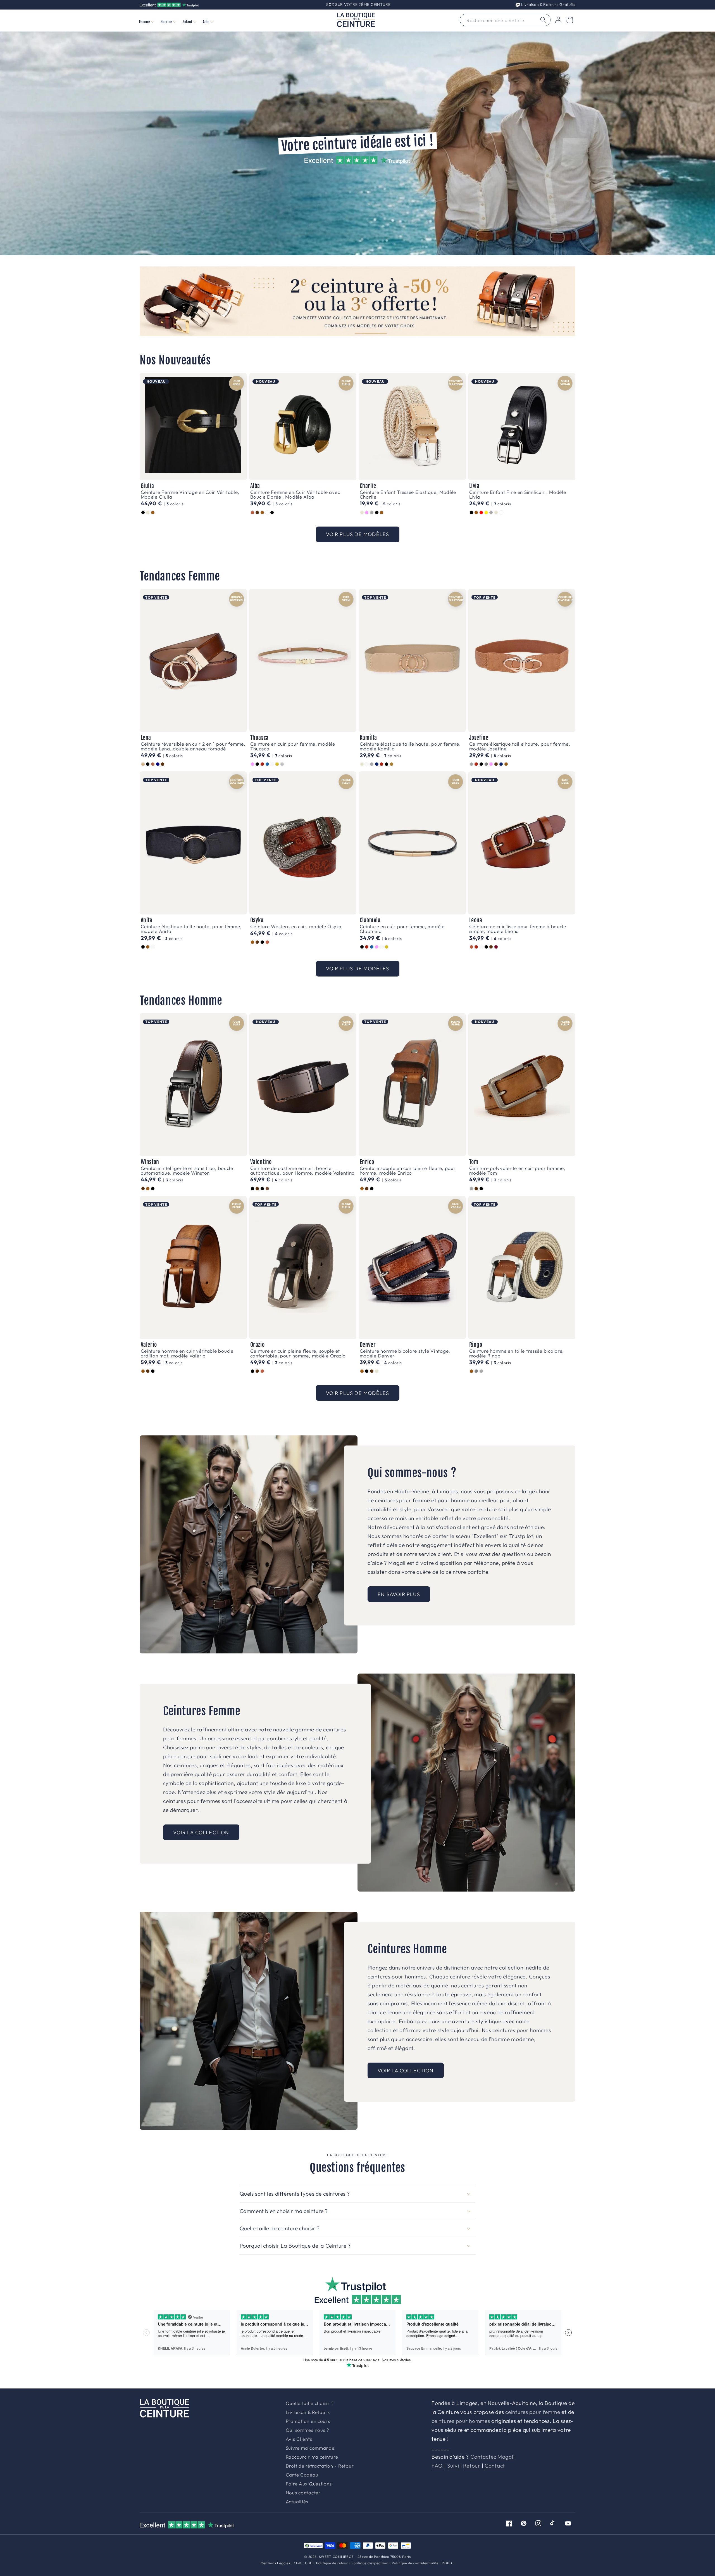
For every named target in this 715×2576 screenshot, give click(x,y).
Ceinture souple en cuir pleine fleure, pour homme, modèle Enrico (408, 1170)
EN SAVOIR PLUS (399, 1594)
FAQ (437, 2466)
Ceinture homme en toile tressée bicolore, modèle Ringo (517, 1353)
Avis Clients (299, 2439)
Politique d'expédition (370, 2563)
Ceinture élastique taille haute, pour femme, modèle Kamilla (410, 746)
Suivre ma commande (310, 2448)
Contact (495, 2466)
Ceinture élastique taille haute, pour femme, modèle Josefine (520, 746)
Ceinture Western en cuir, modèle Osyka (296, 926)
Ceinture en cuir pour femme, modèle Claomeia (402, 929)
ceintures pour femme (533, 2412)
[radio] (143, 513)
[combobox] (505, 20)
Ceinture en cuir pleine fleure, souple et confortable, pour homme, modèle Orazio (298, 1353)
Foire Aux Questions (309, 2484)
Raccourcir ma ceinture (312, 2457)
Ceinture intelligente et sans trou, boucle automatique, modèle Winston (187, 1170)
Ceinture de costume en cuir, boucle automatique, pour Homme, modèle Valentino (303, 1170)
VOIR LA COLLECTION (201, 1832)
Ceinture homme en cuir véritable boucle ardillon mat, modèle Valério (187, 1353)
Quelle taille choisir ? (310, 2403)
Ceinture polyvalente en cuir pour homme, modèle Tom (517, 1170)
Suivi (453, 2466)
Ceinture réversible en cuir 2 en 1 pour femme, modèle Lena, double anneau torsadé (193, 746)
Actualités (297, 2502)
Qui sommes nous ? (307, 2430)
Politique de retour (332, 2563)
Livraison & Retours (548, 4)
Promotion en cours (308, 2421)
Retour (472, 2466)
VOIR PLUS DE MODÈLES (358, 534)
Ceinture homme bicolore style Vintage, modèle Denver (405, 1353)
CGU (309, 2563)
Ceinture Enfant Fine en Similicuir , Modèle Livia (518, 494)
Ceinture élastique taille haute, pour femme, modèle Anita (191, 929)
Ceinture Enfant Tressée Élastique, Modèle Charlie (408, 494)
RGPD (447, 2563)
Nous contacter (303, 2493)
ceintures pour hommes (461, 2421)
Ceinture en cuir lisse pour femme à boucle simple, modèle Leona (518, 929)
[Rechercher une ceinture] (543, 20)
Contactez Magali (493, 2457)
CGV (298, 2563)
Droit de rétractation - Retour (320, 2466)
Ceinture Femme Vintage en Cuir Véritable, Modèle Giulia (190, 494)
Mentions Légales (275, 2563)
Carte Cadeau (302, 2475)
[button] (146, 22)
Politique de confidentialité (415, 2563)
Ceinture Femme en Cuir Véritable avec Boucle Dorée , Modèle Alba (295, 494)
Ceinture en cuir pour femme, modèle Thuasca (293, 746)
